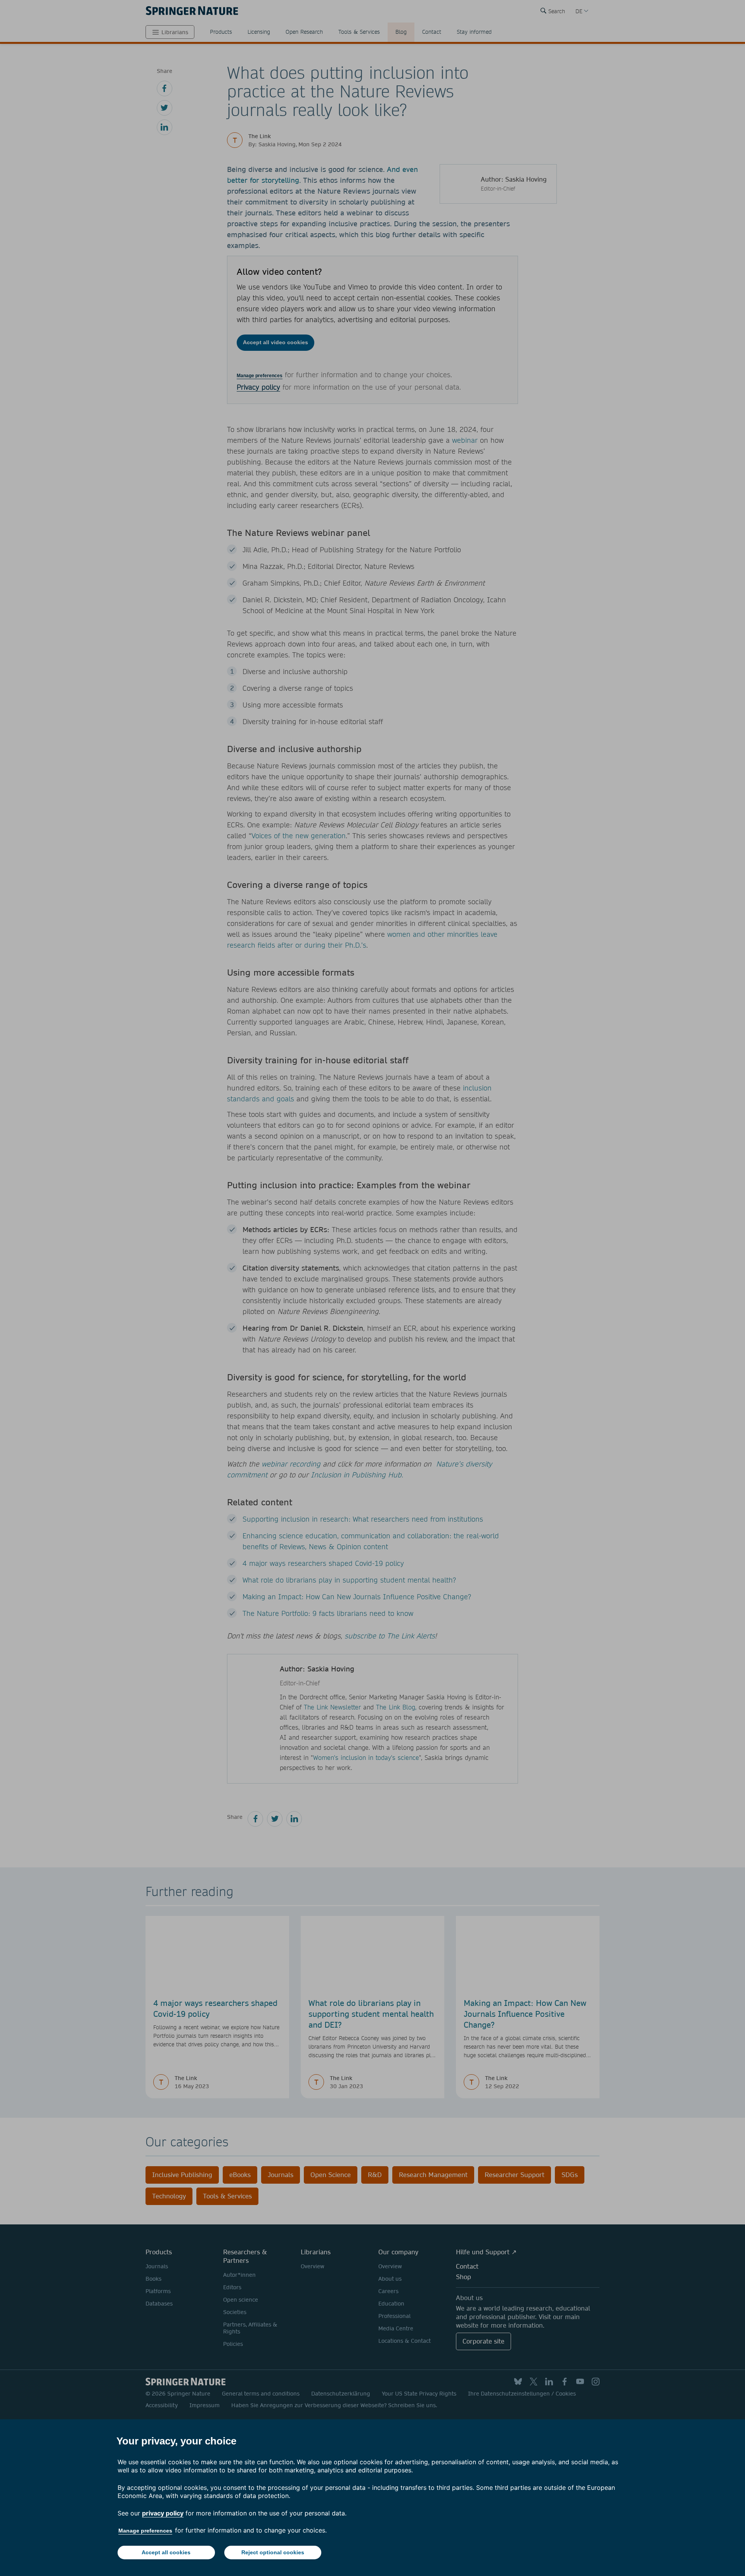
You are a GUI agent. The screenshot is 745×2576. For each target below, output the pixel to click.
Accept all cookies (166, 2552)
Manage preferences (145, 2531)
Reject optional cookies (273, 2552)
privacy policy (163, 2513)
